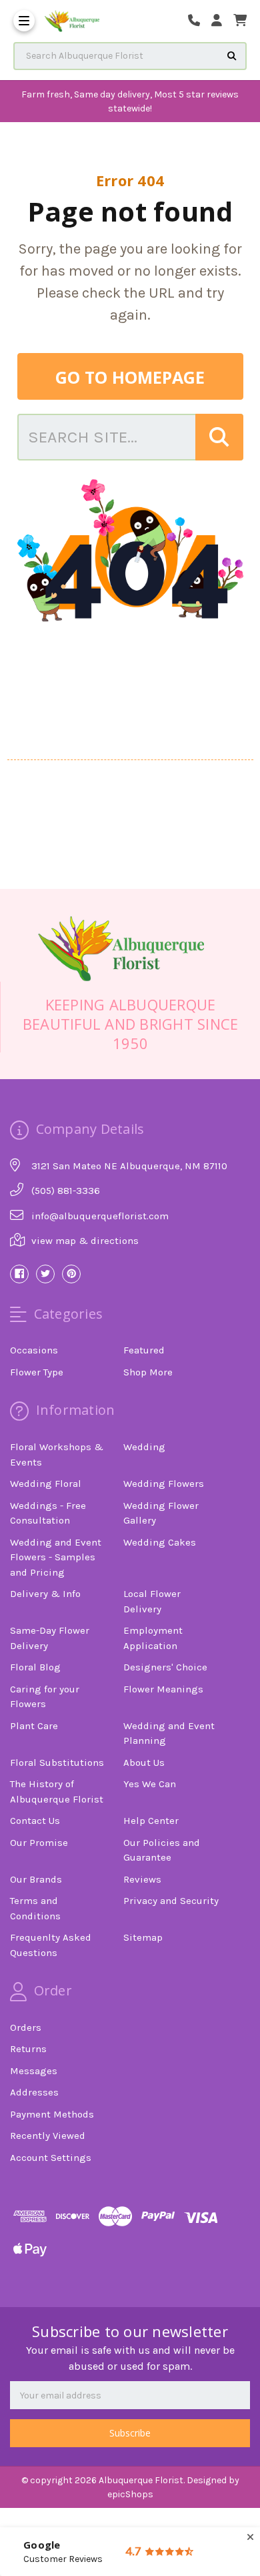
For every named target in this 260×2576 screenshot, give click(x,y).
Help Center (151, 1821)
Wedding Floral (46, 1484)
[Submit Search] (232, 56)
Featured (144, 1350)
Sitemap (143, 1937)
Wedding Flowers (164, 1484)
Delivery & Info (45, 1594)
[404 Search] (219, 437)
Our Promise (39, 1843)
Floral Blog (35, 1667)
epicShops (130, 2494)
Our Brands (36, 1879)
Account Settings (51, 2158)
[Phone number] (199, 21)
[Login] (221, 21)
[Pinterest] (71, 1274)
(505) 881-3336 (66, 1191)
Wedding (144, 1447)
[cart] (240, 21)
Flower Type (37, 1372)
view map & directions (85, 1241)
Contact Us (35, 1821)
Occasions (34, 1350)
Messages (34, 2071)
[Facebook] (19, 1274)
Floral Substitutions (57, 1762)
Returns (28, 2049)
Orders (26, 2027)
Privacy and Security (171, 1901)
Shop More (148, 1372)
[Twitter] (45, 1274)
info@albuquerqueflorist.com (100, 1216)
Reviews (142, 1879)
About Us (144, 1762)
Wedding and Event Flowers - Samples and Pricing (56, 1557)
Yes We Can (150, 1784)
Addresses (34, 2092)
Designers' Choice (165, 1667)
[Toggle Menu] (24, 21)
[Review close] (250, 2538)
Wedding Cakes (160, 1542)
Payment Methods (52, 2114)
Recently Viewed (48, 2136)
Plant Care (34, 1726)
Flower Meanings (163, 1689)
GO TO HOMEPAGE (130, 377)
